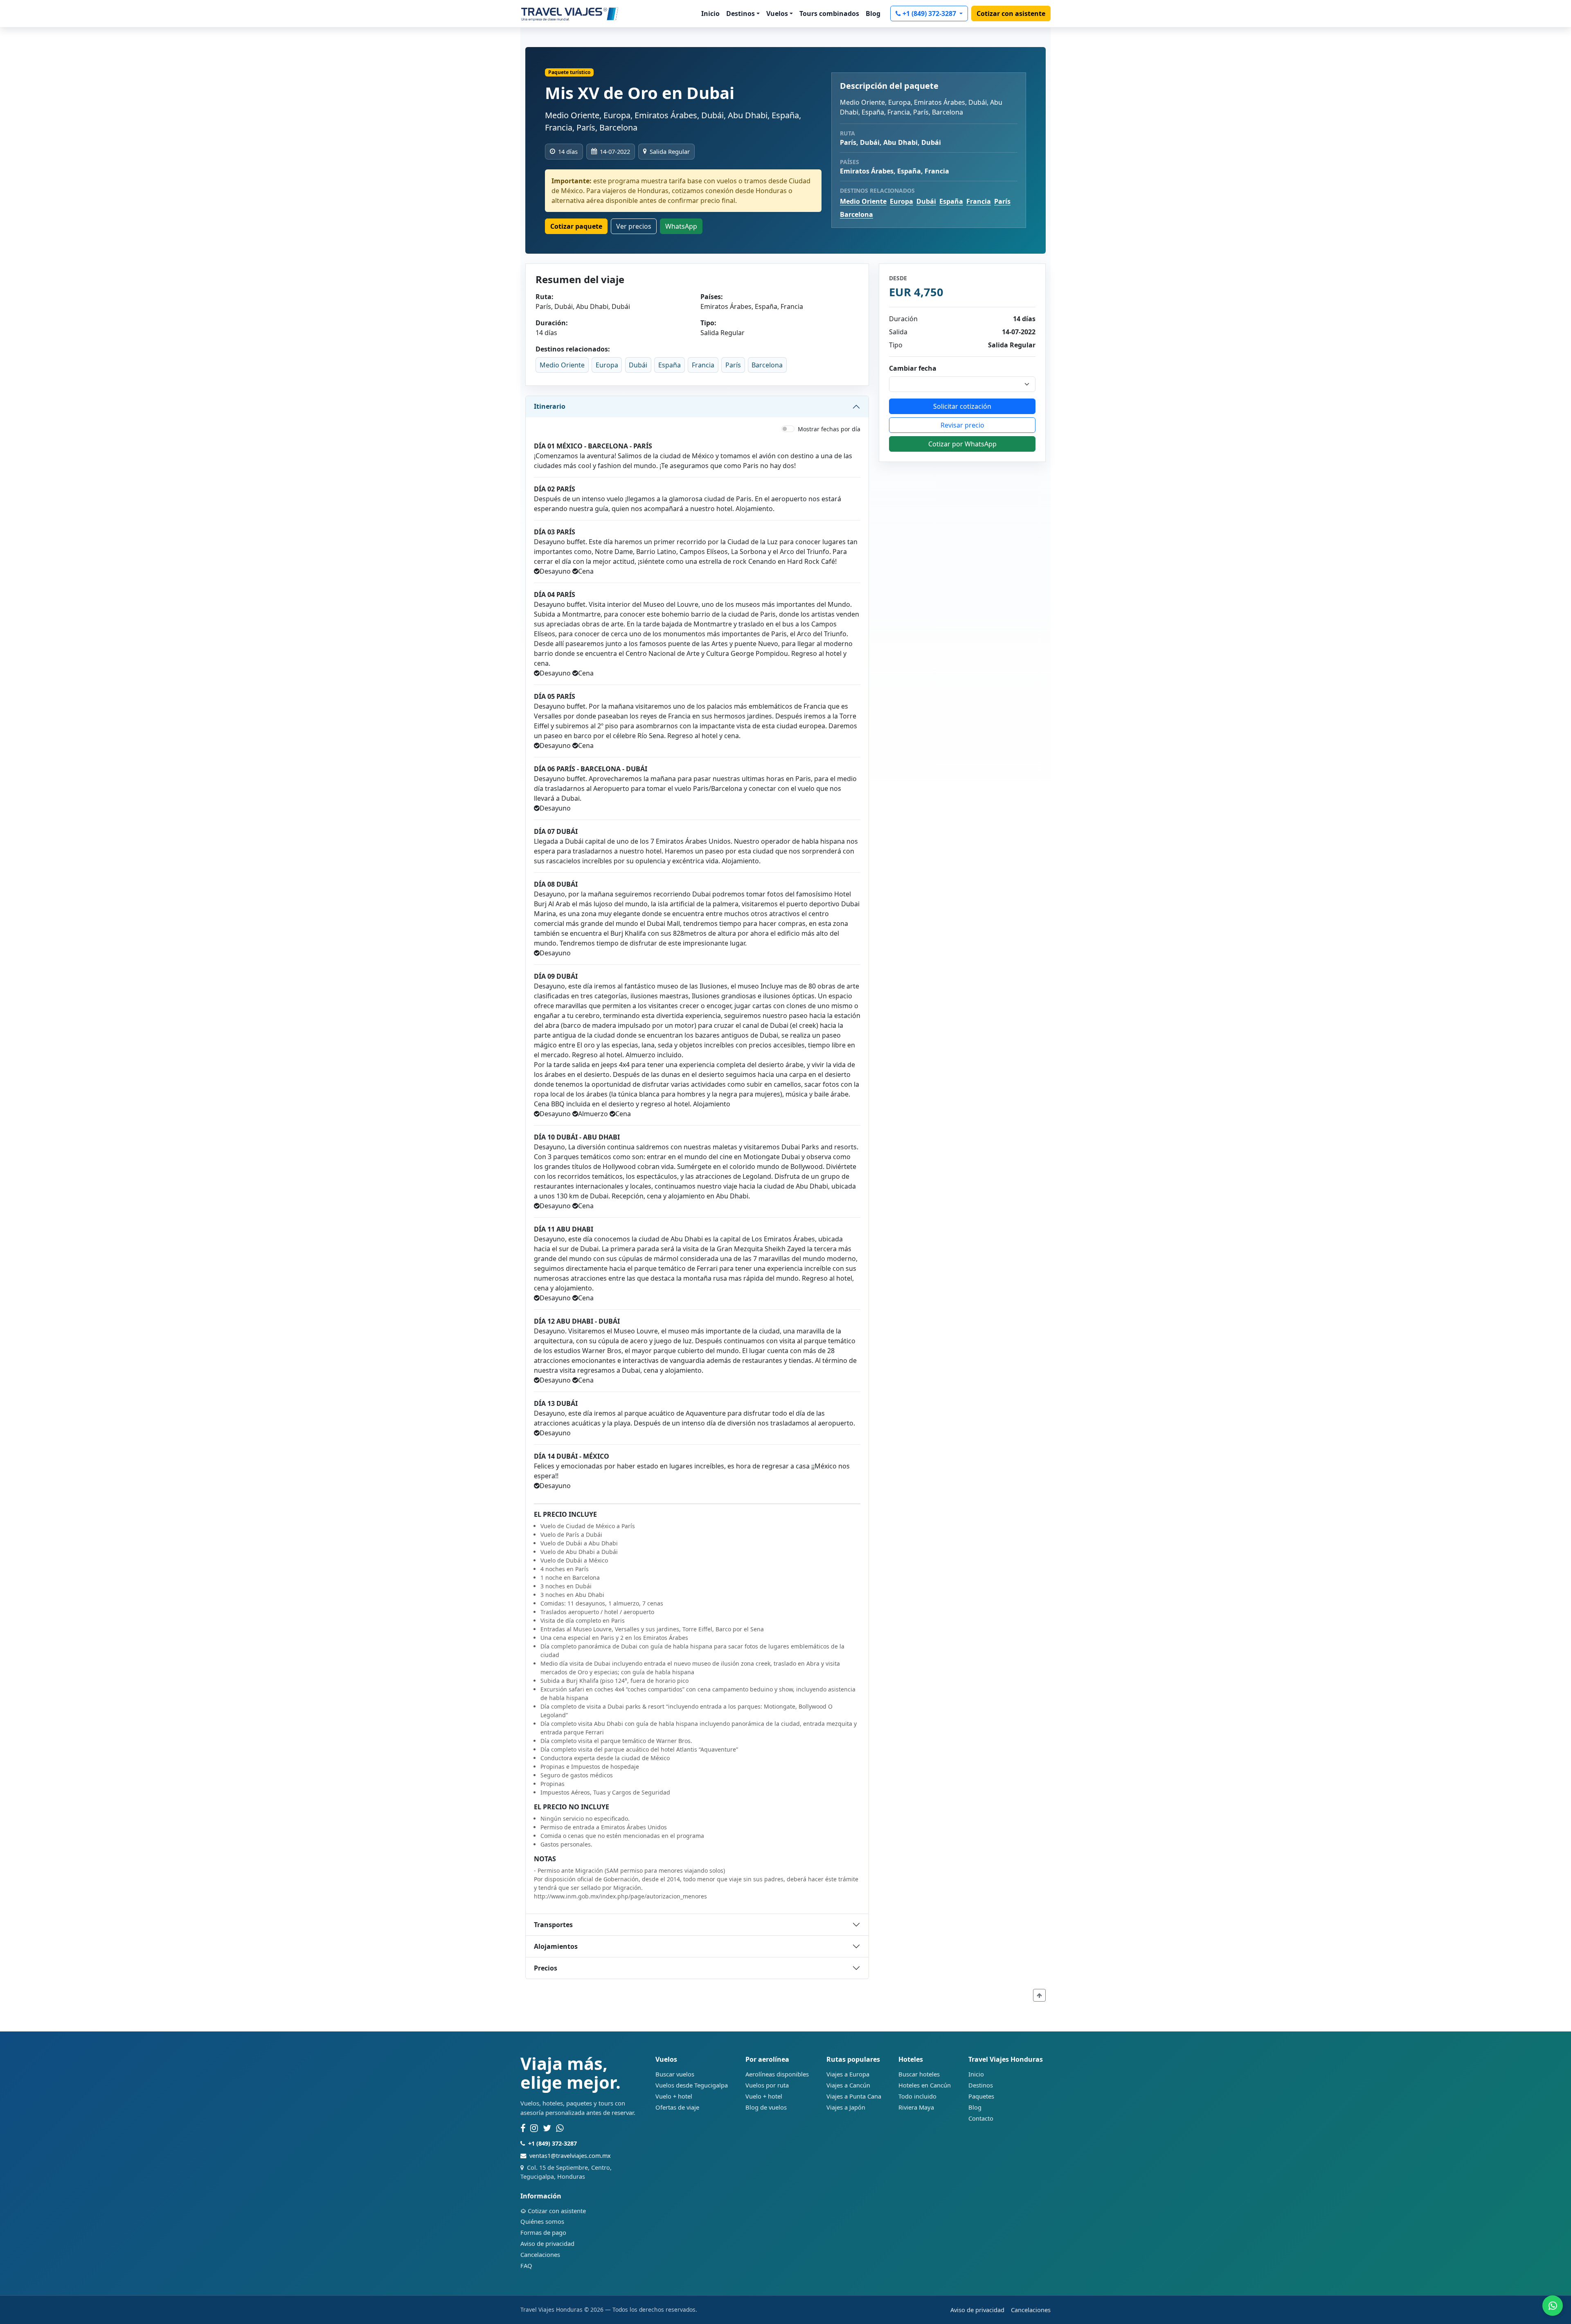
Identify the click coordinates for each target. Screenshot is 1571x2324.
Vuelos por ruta (767, 2085)
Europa (901, 201)
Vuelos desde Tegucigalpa (692, 2085)
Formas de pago (543, 2232)
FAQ (526, 2265)
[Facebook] (523, 2128)
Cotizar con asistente (1011, 14)
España (951, 201)
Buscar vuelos (675, 2074)
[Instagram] (534, 2128)
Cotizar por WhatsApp (962, 444)
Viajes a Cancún (848, 2085)
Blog (873, 14)
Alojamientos (556, 1946)
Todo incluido (917, 2096)
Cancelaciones (540, 2254)
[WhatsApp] (560, 2128)
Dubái (926, 201)
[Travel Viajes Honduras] (570, 14)
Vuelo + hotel (674, 2096)
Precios (546, 1968)
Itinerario (550, 406)
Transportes (553, 1925)
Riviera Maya (916, 2107)
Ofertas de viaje (677, 2107)
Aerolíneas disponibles (777, 2074)
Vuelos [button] (777, 14)
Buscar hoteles (919, 2074)
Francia (979, 201)
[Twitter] (547, 2128)
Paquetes (981, 2096)
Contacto (981, 2118)
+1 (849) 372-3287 (930, 14)
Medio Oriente (863, 201)
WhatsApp (681, 226)
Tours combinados (829, 14)
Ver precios (634, 226)
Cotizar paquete (576, 226)
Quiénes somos (542, 2221)
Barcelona (856, 214)
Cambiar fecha (913, 368)
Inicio (710, 14)
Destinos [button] (740, 14)
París (1002, 201)
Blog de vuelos (766, 2107)
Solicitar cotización (962, 406)
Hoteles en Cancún (925, 2085)
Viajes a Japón (846, 2107)
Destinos (981, 2085)
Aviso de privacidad (547, 2243)
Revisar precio (962, 425)
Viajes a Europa (848, 2074)
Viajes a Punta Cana (854, 2096)
